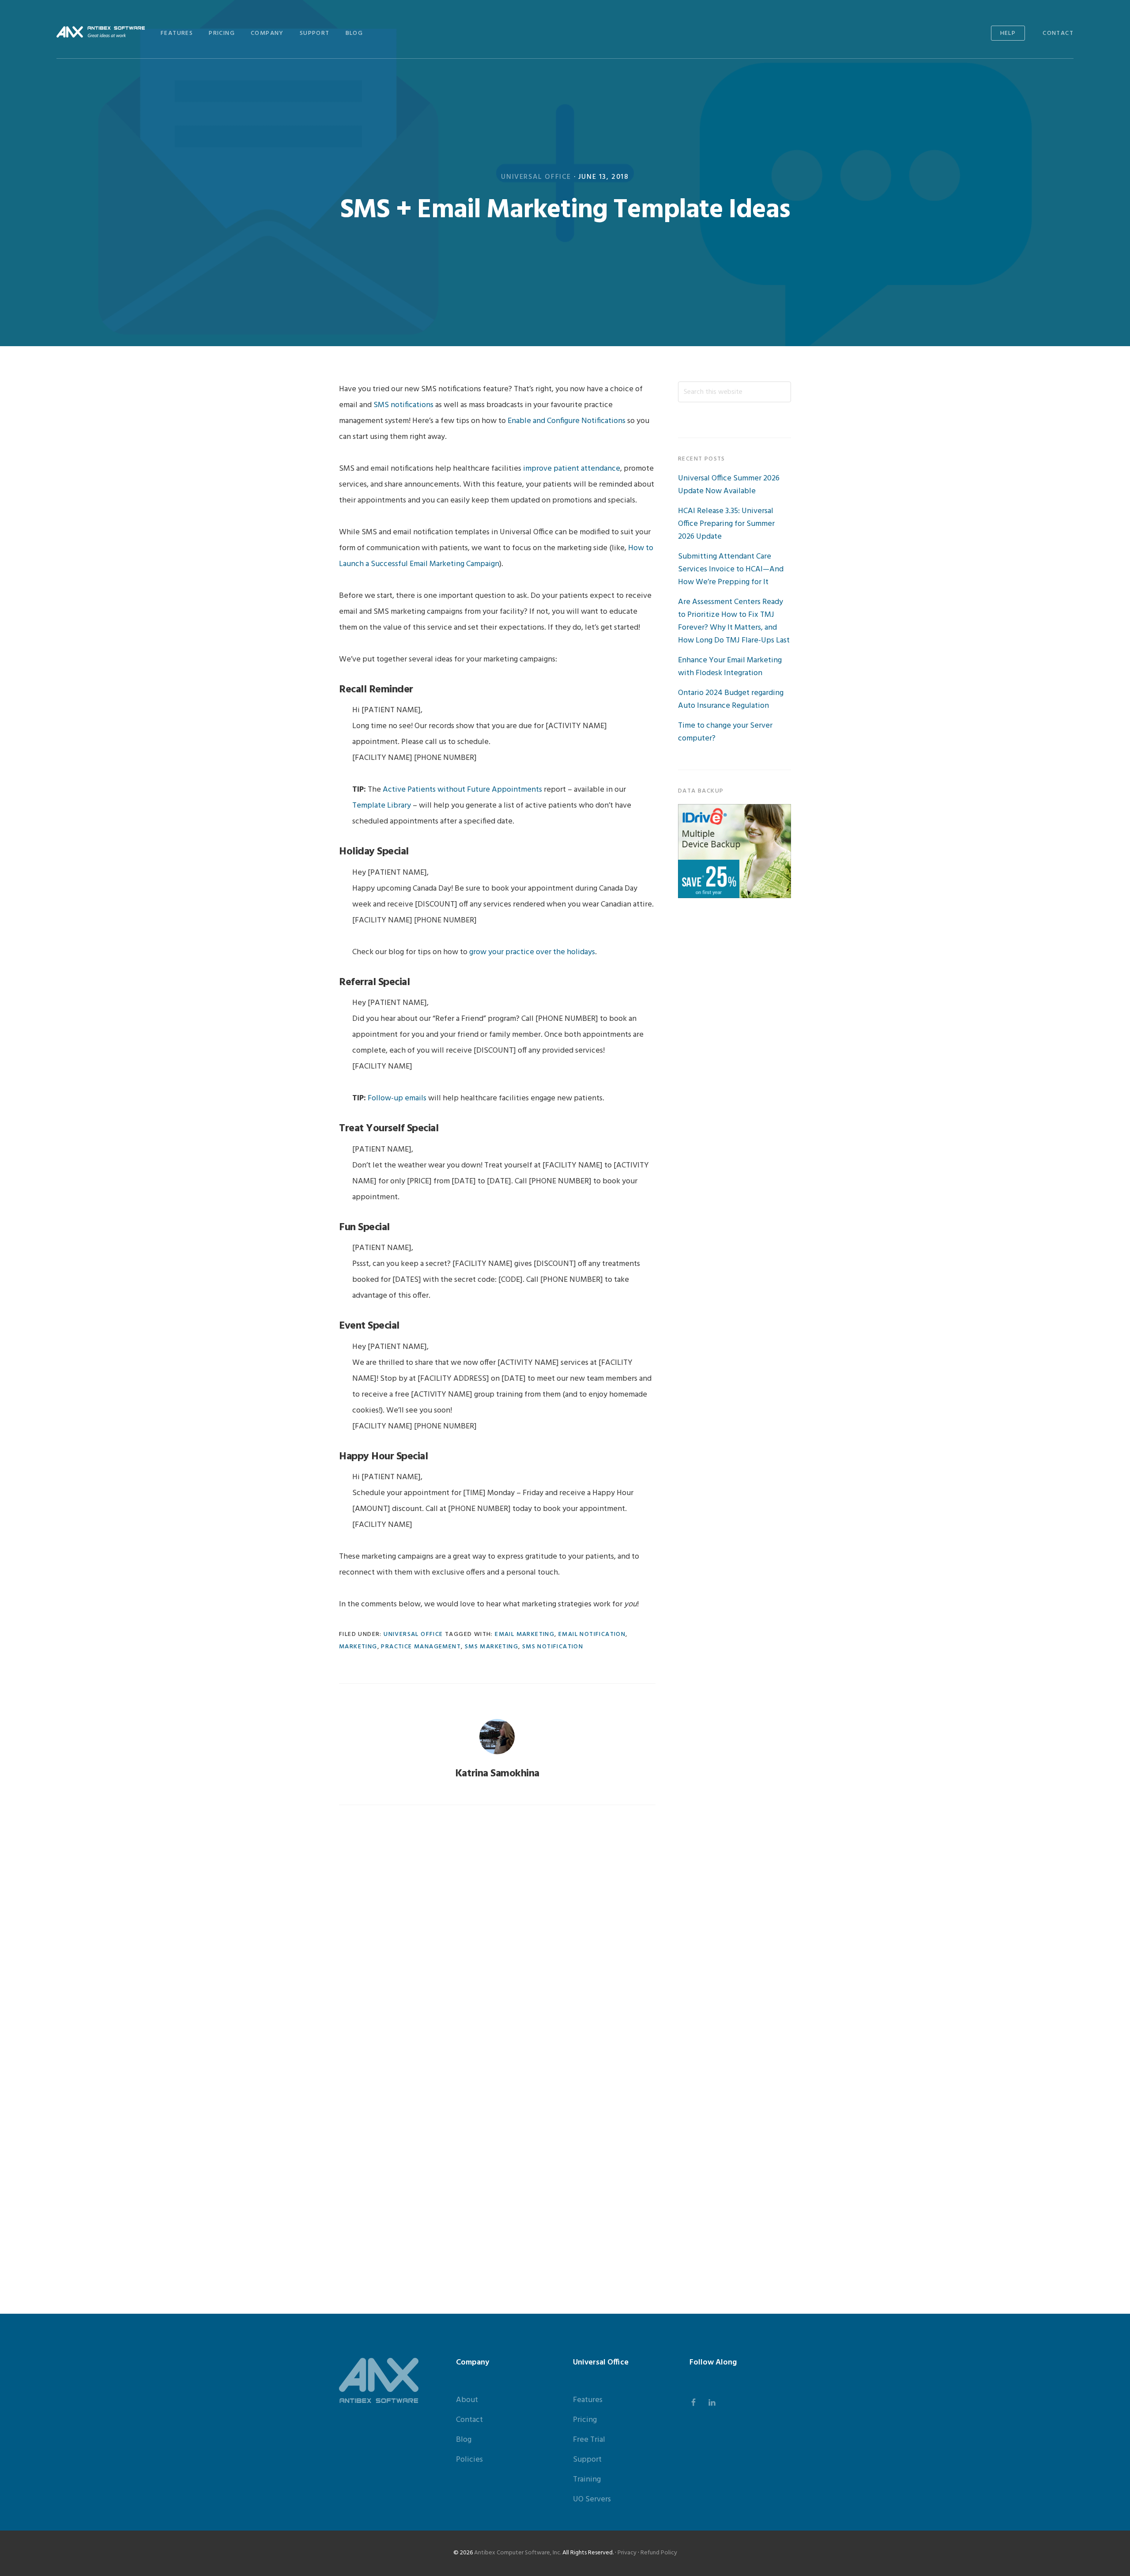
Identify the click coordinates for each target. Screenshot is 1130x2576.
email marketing (525, 1634)
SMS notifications (403, 405)
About (467, 2400)
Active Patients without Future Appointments (462, 790)
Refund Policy (659, 2553)
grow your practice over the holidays (532, 952)
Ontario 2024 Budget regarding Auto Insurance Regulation (731, 699)
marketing (358, 1647)
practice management (421, 1647)
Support (587, 2460)
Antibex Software (101, 32)
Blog (464, 2440)
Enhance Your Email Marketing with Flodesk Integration (730, 667)
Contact (469, 2420)
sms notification (553, 1647)
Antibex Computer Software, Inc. (518, 2553)
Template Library (382, 806)
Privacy (627, 2553)
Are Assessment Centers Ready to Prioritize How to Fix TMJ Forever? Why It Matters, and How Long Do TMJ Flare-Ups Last (734, 621)
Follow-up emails (397, 1098)
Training (587, 2480)
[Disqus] (497, 1933)
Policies (469, 2460)
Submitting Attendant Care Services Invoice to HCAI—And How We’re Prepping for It (731, 569)
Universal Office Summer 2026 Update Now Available (729, 485)
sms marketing (492, 1647)
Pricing (585, 2420)
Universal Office (536, 177)
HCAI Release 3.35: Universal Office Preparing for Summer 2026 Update (726, 524)
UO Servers (592, 2499)
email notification (592, 1634)
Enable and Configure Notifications (567, 421)
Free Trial (589, 2440)
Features (588, 2400)
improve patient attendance (572, 469)
